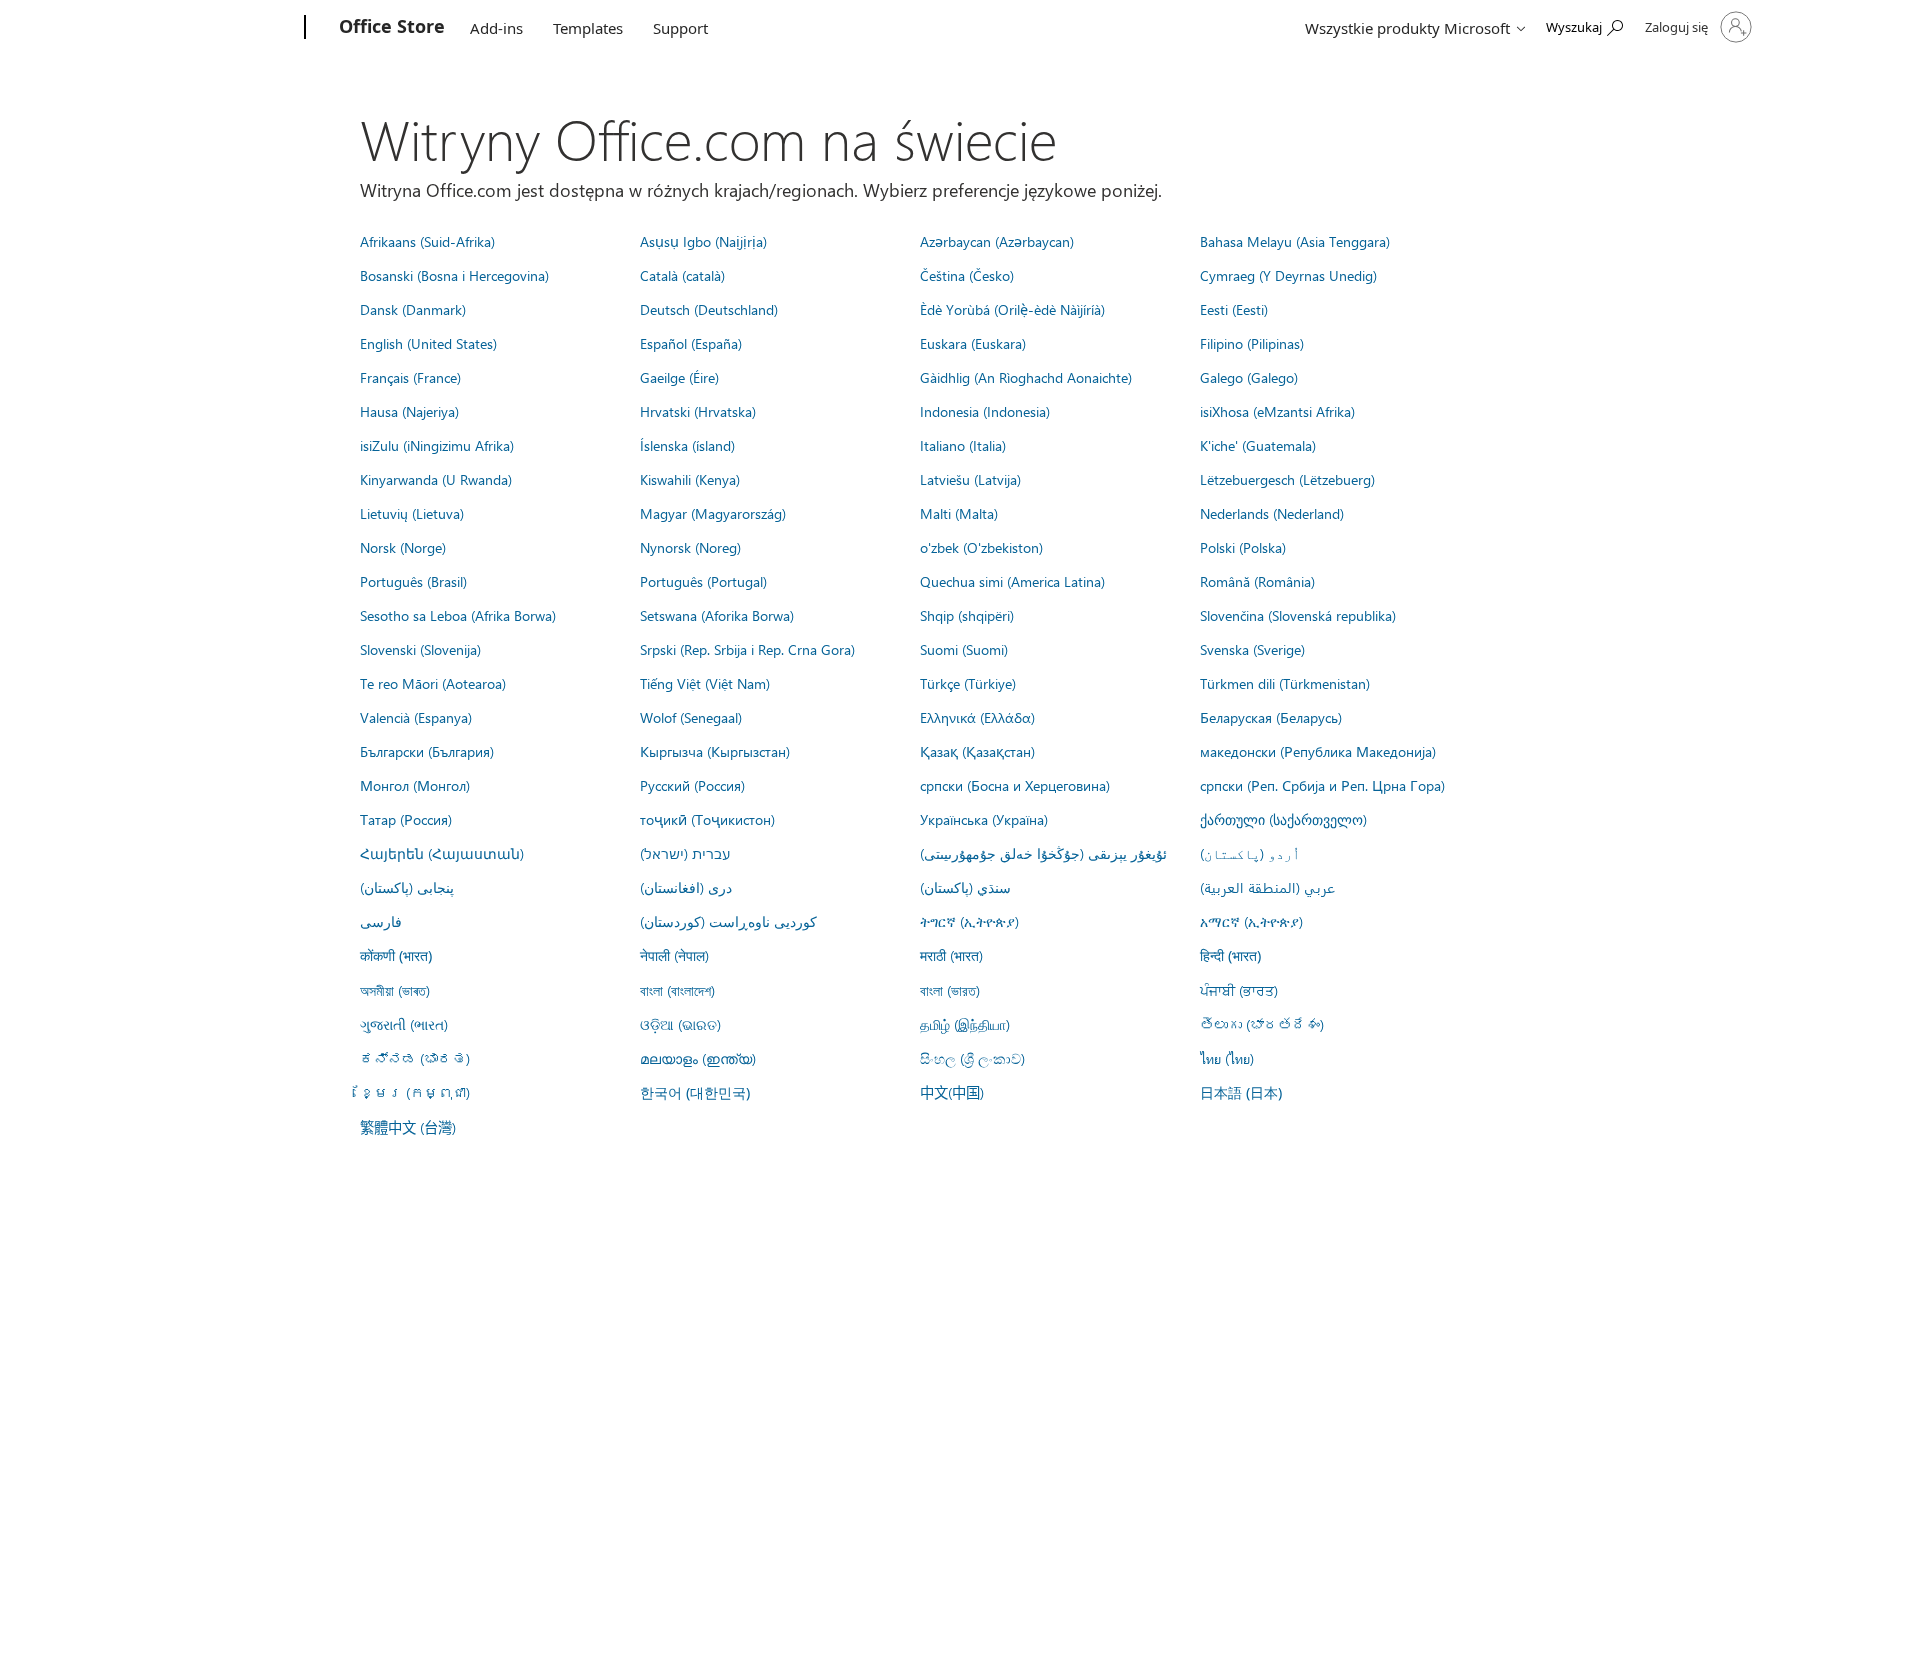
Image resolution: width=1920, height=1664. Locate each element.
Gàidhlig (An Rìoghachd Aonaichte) (1026, 377)
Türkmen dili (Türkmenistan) (1285, 683)
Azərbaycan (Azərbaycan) (997, 241)
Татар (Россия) (406, 819)
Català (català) (682, 275)
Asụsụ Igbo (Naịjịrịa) (703, 241)
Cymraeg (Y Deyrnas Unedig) (1288, 275)
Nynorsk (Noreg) (690, 547)
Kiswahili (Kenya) (690, 479)
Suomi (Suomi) (964, 649)
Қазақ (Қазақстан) (977, 751)
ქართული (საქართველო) (1283, 819)
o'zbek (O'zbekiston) (981, 547)
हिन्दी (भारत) (1230, 955)
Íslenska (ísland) (687, 445)
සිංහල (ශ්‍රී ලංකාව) (972, 1058)
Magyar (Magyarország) (713, 513)
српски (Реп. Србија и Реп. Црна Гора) (1322, 785)
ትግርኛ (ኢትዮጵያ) (969, 921)
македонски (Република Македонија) (1318, 751)
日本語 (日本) (1241, 1092)
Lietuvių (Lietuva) (412, 513)
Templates (588, 28)
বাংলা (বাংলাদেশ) (677, 990)
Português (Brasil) (413, 581)
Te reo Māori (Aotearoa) (433, 683)
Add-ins (496, 28)
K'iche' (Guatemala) (1258, 445)
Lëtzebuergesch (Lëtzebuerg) (1287, 479)
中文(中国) (952, 1092)
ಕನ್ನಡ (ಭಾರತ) (415, 1058)
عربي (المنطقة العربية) (1267, 887)
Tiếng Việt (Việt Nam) (705, 683)
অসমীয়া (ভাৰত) (395, 990)
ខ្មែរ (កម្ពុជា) (415, 1092)
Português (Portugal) (703, 581)
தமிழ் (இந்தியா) (965, 1024)
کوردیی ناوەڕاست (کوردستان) (728, 921)
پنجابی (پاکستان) (407, 887)
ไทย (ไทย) (1227, 1058)
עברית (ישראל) (685, 853)
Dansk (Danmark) (413, 309)
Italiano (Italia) (963, 445)
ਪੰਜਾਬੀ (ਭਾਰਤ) (1239, 990)
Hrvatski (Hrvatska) (698, 411)
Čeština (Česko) (967, 275)
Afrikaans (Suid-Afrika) (427, 241)
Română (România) (1257, 581)
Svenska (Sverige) (1252, 649)
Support (680, 28)
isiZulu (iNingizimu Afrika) (437, 445)
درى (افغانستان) (686, 887)
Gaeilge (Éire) (679, 377)
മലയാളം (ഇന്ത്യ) (698, 1058)
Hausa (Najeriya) (409, 411)
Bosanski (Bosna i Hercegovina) (454, 275)
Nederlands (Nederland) (1272, 513)
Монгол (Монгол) (415, 785)
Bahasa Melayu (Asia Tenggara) (1295, 241)
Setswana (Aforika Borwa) (717, 615)
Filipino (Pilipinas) (1252, 343)
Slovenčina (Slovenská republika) (1298, 615)
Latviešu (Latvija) (970, 479)
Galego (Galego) (1249, 377)
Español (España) (691, 343)
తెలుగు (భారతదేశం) (1262, 1024)
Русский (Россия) (692, 785)
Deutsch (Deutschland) (709, 309)
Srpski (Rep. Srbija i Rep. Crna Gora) (747, 649)
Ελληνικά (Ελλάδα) (977, 717)
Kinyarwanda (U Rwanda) (436, 479)
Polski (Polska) (1243, 547)
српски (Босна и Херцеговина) (1015, 785)
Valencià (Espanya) (416, 717)
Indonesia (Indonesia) (985, 411)
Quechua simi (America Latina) (1012, 581)
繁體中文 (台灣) (408, 1127)
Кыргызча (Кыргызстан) (715, 751)
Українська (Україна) (984, 819)
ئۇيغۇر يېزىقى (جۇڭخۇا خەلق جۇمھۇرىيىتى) (1043, 853)
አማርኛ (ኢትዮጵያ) (1251, 921)
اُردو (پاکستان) (1250, 853)
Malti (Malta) (959, 513)
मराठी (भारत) (951, 955)
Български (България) (427, 751)
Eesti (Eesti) (1234, 309)
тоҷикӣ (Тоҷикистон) (707, 819)
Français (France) (410, 377)
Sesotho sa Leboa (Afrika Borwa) (458, 615)
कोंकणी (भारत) (396, 955)
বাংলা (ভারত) (950, 990)
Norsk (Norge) (403, 547)
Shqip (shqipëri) (967, 615)
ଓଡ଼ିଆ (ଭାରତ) (680, 1024)
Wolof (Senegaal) (691, 717)
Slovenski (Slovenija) (420, 649)
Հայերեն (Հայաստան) (442, 853)
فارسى (381, 921)
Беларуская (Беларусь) (1271, 717)
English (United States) (428, 343)
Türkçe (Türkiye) (968, 683)
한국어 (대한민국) (695, 1092)
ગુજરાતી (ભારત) (404, 1024)
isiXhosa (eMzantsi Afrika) (1277, 411)
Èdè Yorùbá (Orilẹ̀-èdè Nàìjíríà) (1012, 309)
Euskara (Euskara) (973, 343)
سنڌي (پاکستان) (965, 887)
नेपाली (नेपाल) (674, 955)
